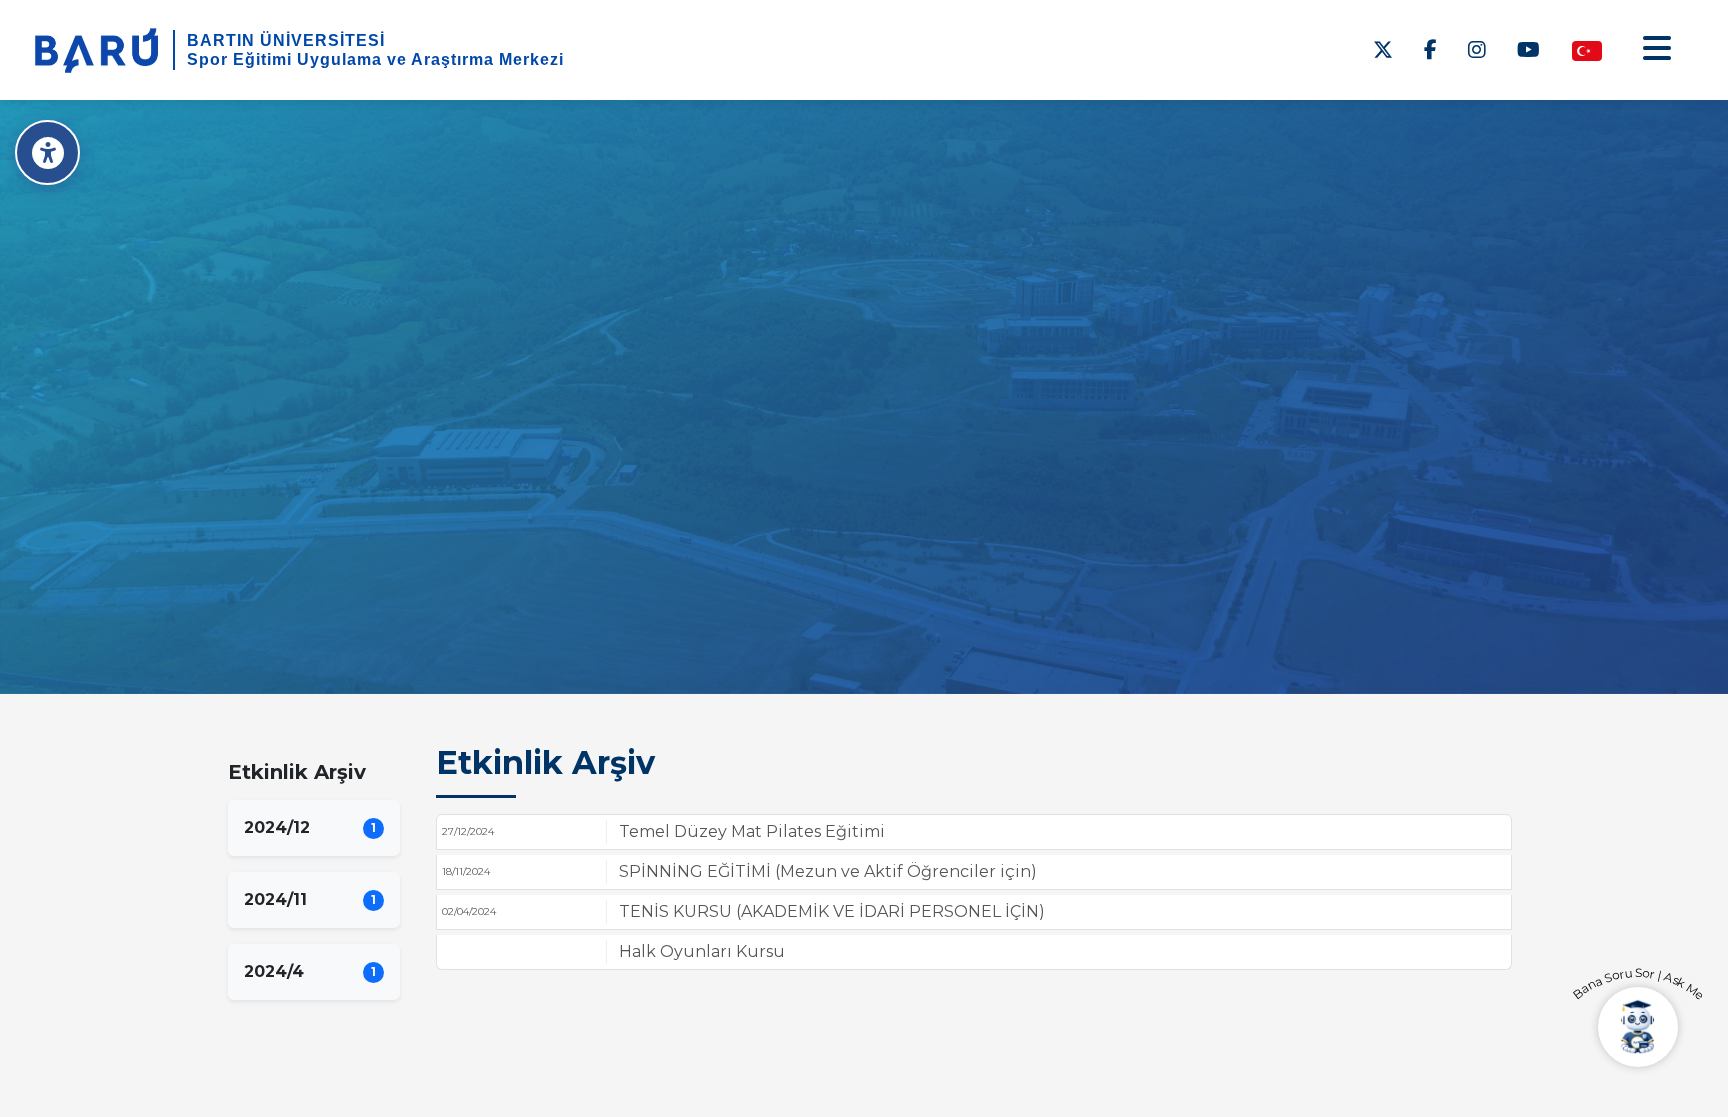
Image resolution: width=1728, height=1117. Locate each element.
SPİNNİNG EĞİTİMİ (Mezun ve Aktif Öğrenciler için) (828, 871)
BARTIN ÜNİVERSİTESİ (286, 40)
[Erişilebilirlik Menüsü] (47, 152)
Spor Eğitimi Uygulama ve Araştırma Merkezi (375, 59)
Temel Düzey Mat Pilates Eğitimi (752, 831)
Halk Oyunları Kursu (702, 951)
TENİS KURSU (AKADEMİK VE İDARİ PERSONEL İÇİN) (832, 911)
